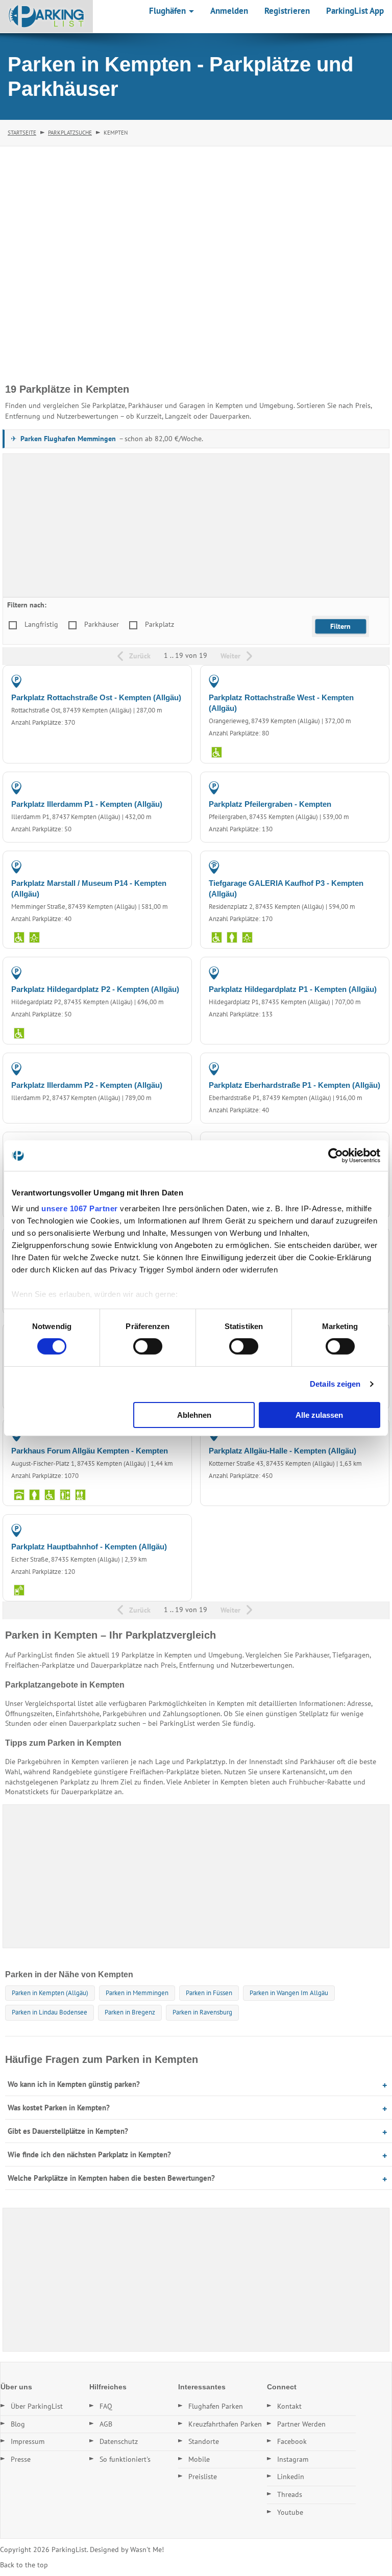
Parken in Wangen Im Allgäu (289, 1993)
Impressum (28, 2441)
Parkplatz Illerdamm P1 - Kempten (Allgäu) (87, 804)
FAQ (106, 2406)
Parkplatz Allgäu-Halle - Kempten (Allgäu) (283, 1451)
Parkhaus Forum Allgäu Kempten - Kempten (90, 1451)
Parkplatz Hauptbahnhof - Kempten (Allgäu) (89, 1547)
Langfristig (41, 624)
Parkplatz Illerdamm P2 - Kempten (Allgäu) (87, 1085)
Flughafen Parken (216, 2406)
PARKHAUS (361, 866)
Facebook (292, 2441)
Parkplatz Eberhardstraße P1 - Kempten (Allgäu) (295, 1085)
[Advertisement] (196, 525)
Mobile (199, 2459)
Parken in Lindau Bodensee (50, 2012)
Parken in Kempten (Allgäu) (50, 1993)
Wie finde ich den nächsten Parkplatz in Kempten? (89, 2154)
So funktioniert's (125, 2459)
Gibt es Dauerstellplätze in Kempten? (68, 2131)
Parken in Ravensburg (202, 2012)
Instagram (293, 2459)
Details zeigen (335, 1384)
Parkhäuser (102, 624)
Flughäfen (168, 11)
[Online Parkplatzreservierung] (46, 16)
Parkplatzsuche (70, 133)
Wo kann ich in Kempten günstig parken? (74, 2084)
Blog (18, 2424)
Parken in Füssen (209, 1993)
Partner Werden (301, 2424)
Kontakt (289, 2406)
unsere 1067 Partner (80, 1208)
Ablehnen (194, 1415)
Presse (21, 2459)
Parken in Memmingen (137, 1993)
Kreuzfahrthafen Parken (225, 2424)
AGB (106, 2424)
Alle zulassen (319, 1415)
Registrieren (287, 11)
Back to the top (24, 2565)
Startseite (22, 133)
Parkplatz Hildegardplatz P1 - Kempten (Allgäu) (293, 989)
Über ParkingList (37, 2406)
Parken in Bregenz (130, 2012)
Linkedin (291, 2477)
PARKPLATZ (163, 681)
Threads (290, 2494)
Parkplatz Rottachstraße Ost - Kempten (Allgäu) (96, 697)
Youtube (290, 2512)
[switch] (148, 1346)
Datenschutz (119, 2441)
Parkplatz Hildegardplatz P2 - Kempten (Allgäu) (95, 989)
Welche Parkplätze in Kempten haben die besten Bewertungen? (111, 2178)
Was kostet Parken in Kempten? (59, 2108)
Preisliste (203, 2477)
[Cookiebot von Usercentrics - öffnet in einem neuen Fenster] (336, 1155)
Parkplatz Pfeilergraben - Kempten (270, 804)
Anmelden (229, 11)
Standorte (204, 2441)
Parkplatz (160, 624)
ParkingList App (355, 11)
